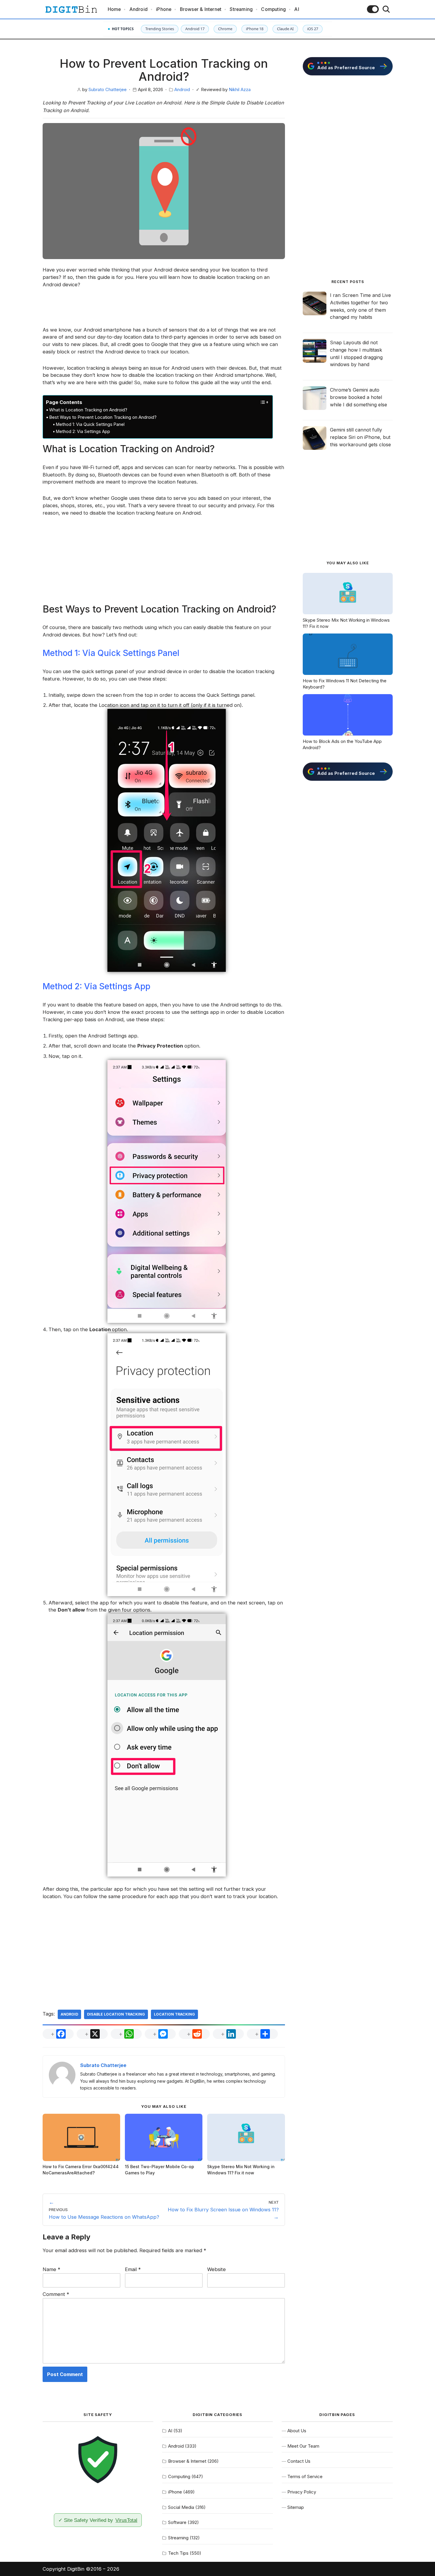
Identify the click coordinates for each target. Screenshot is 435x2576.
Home (114, 9)
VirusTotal (126, 2520)
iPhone (164, 9)
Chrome (225, 29)
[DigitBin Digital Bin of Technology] (71, 9)
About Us (297, 2431)
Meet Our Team (303, 2446)
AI (297, 9)
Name (51, 2269)
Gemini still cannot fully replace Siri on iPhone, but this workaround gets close (360, 437)
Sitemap (296, 2507)
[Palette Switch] (373, 9)
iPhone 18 (255, 29)
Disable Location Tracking (116, 2014)
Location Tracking (174, 2014)
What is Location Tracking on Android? (88, 410)
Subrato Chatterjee (108, 90)
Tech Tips (178, 2553)
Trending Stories (160, 29)
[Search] (386, 9)
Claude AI (285, 29)
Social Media (181, 2507)
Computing (273, 9)
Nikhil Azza (240, 90)
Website (216, 2269)
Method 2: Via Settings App (83, 431)
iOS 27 (313, 29)
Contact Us (299, 2461)
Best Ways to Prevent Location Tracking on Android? (103, 417)
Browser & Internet (201, 9)
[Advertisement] (164, 311)
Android (138, 9)
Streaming (241, 9)
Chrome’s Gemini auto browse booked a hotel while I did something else (359, 397)
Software (177, 2522)
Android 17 (195, 29)
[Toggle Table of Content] (261, 402)
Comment (56, 2294)
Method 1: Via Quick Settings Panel (90, 424)
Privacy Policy (302, 2492)
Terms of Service (305, 2476)
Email (133, 2269)
